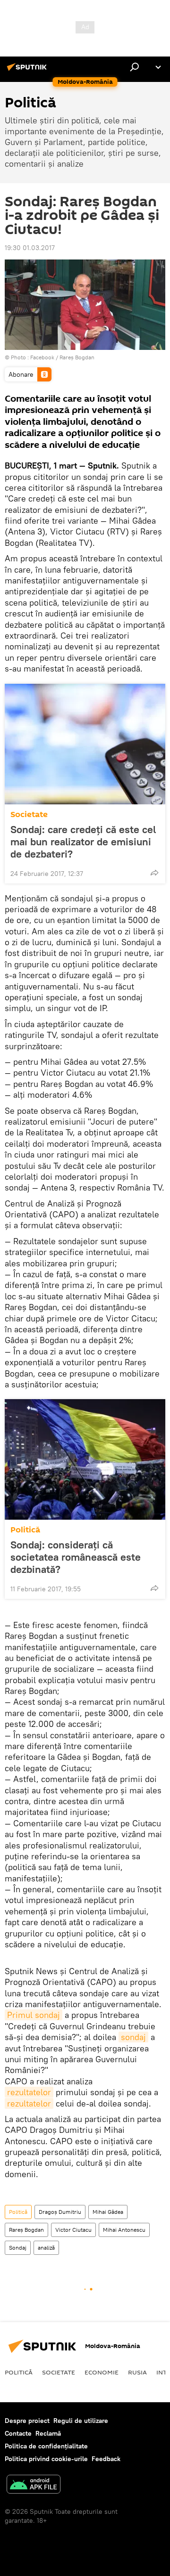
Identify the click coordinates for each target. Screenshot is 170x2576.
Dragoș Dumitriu (60, 2212)
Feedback (106, 2459)
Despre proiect (27, 2421)
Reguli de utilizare (81, 2421)
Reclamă (48, 2433)
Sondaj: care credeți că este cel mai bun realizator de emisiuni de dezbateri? (83, 842)
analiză (46, 2248)
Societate (29, 814)
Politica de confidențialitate (46, 2446)
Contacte (18, 2433)
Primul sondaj (34, 2015)
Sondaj (18, 2248)
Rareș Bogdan (26, 2230)
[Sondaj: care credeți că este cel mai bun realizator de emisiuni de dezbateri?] (85, 744)
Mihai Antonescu (124, 2230)
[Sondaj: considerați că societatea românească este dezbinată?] (85, 1459)
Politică (25, 1530)
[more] (154, 873)
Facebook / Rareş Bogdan (62, 357)
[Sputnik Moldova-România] (28, 71)
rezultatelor (29, 2092)
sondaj (133, 2037)
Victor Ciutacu (73, 2230)
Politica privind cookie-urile (46, 2459)
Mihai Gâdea (108, 2212)
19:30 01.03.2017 (30, 248)
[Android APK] (34, 2485)
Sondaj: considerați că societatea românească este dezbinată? (76, 1557)
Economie (102, 2372)
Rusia (137, 2372)
